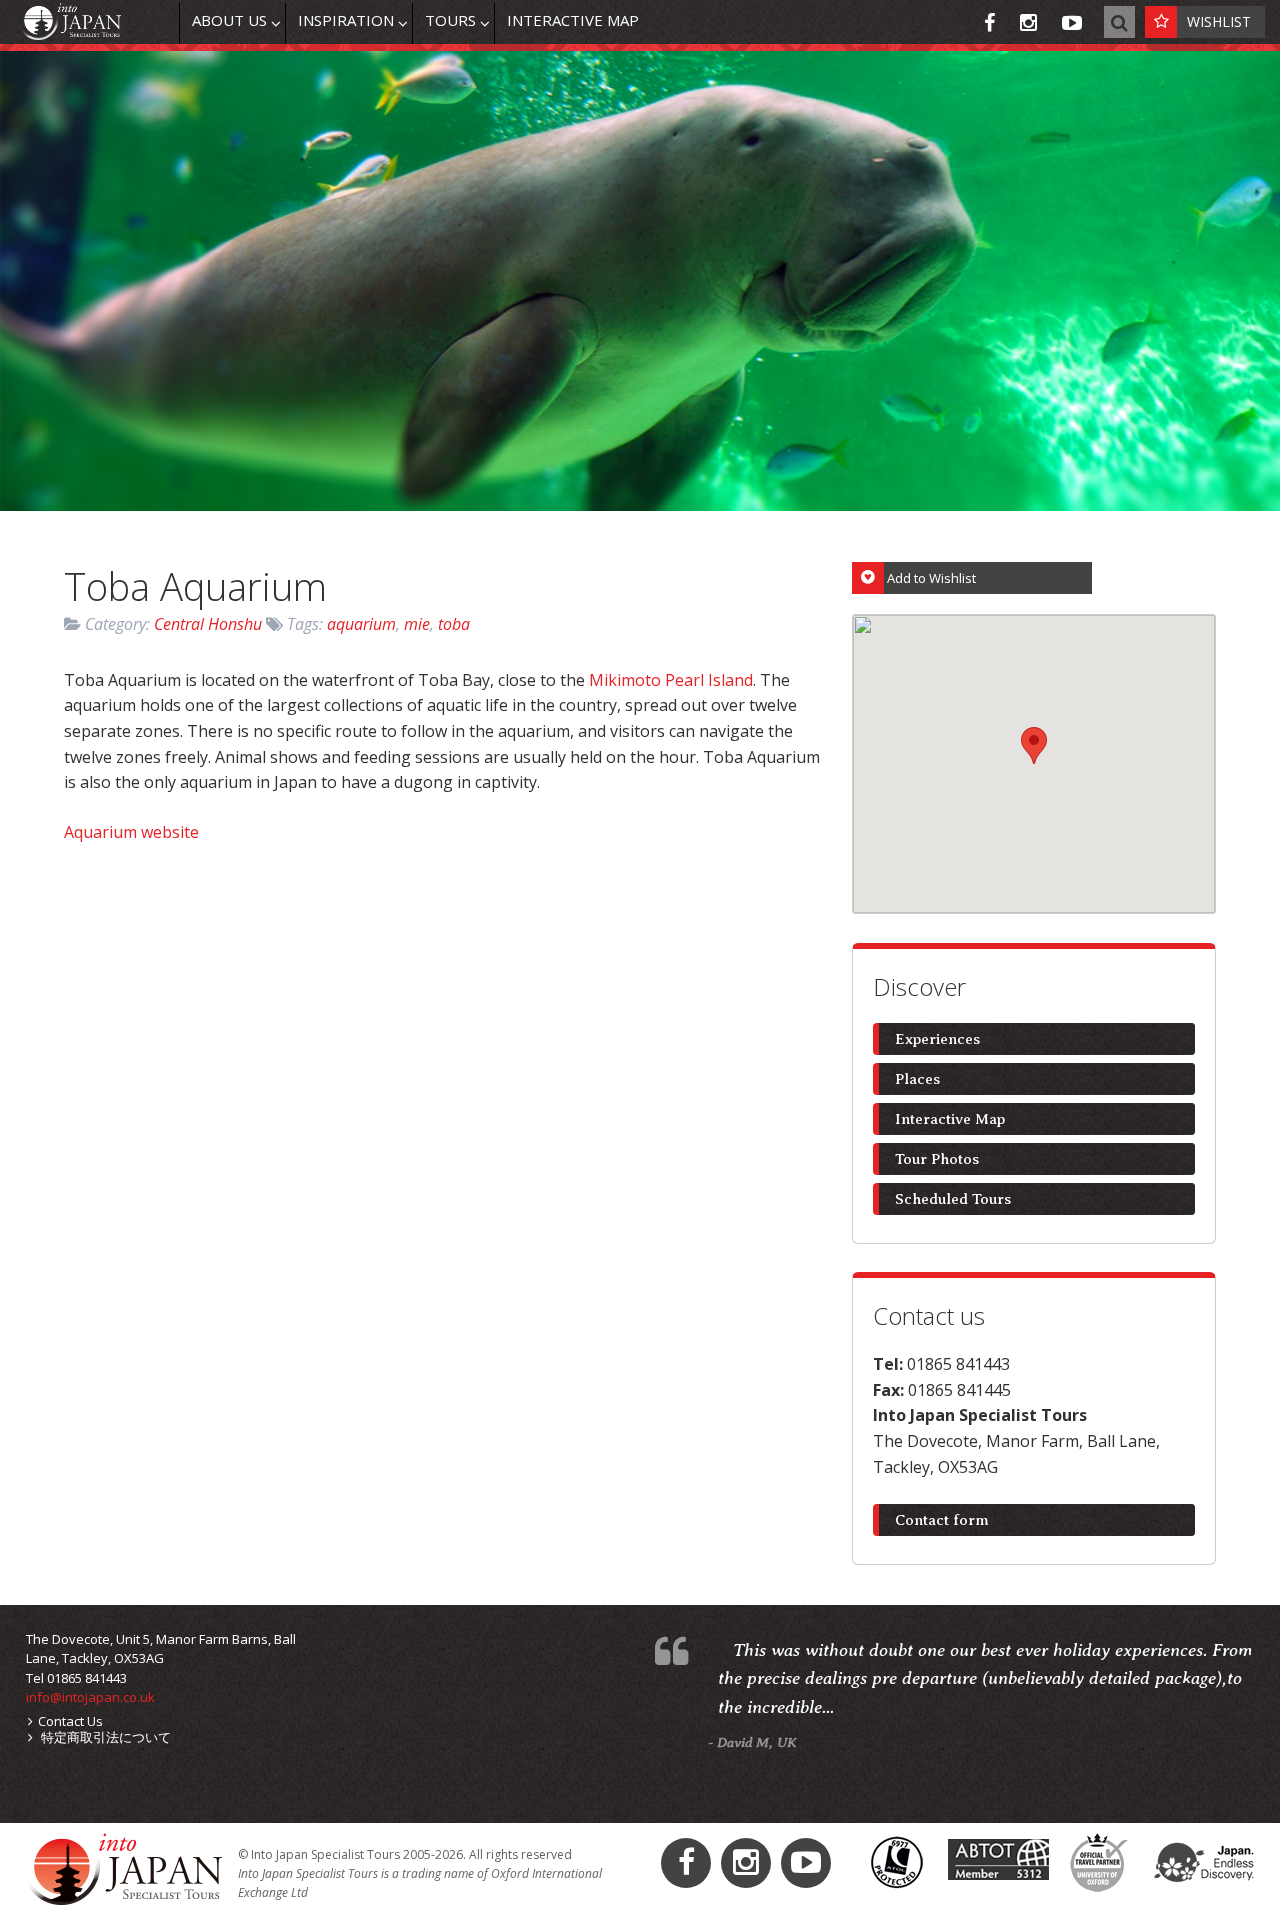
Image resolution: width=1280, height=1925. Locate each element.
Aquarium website (131, 832)
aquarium (361, 624)
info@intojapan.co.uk (90, 1697)
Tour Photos (937, 1159)
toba (454, 624)
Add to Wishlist (931, 578)
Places (917, 1079)
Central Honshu (208, 624)
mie (417, 624)
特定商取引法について (104, 1737)
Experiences (937, 1039)
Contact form (942, 1520)
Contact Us (70, 1721)
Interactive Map (950, 1119)
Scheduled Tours (953, 1199)
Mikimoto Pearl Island (671, 680)
